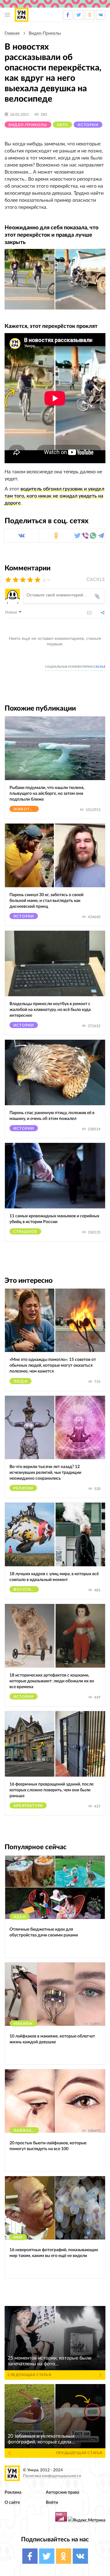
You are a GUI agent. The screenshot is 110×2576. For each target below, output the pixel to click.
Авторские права (62, 2492)
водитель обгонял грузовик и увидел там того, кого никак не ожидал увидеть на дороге (54, 496)
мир (18, 2237)
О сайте (12, 2502)
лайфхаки (26, 2131)
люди (20, 1381)
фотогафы (26, 1590)
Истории (88, 125)
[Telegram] (101, 536)
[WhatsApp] (93, 536)
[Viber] (85, 536)
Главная (12, 33)
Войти (52, 2502)
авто (63, 125)
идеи (20, 1917)
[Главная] (22, 15)
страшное (25, 1232)
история (24, 1697)
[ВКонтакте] (22, 536)
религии (23, 1488)
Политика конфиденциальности (52, 2476)
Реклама (13, 2492)
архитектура (28, 1806)
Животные (26, 809)
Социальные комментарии (75, 667)
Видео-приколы (45, 33)
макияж (23, 2024)
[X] (77, 536)
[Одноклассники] (56, 536)
